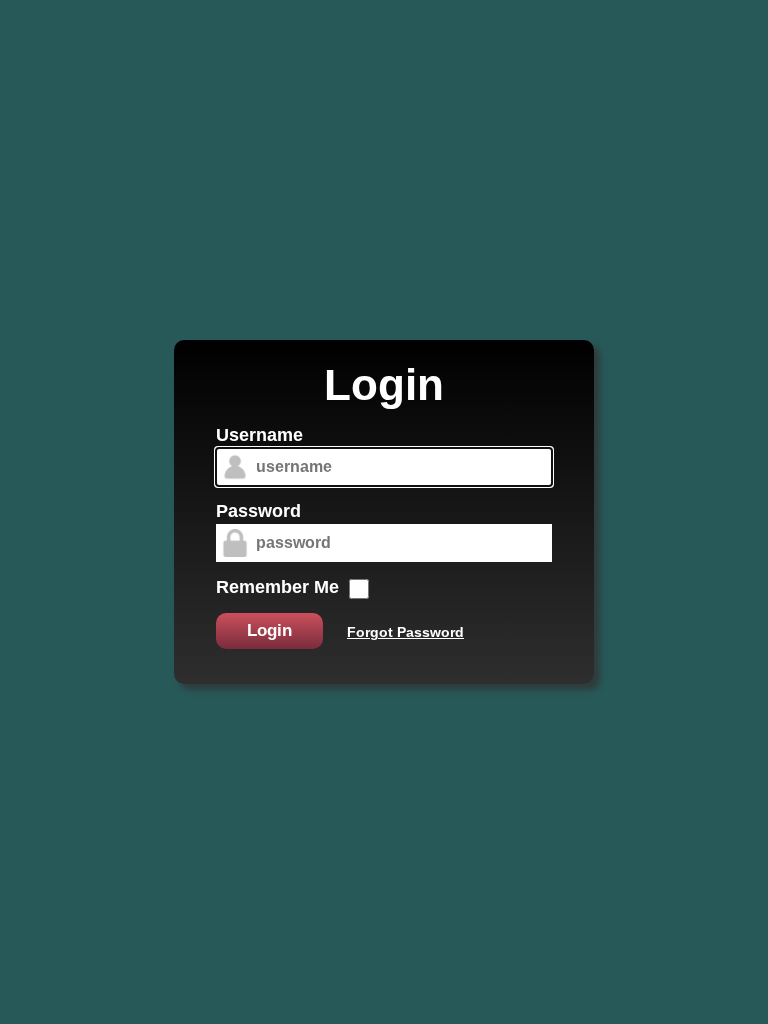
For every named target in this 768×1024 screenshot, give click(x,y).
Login (269, 630)
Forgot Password (405, 632)
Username (259, 435)
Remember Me (277, 587)
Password (258, 511)
